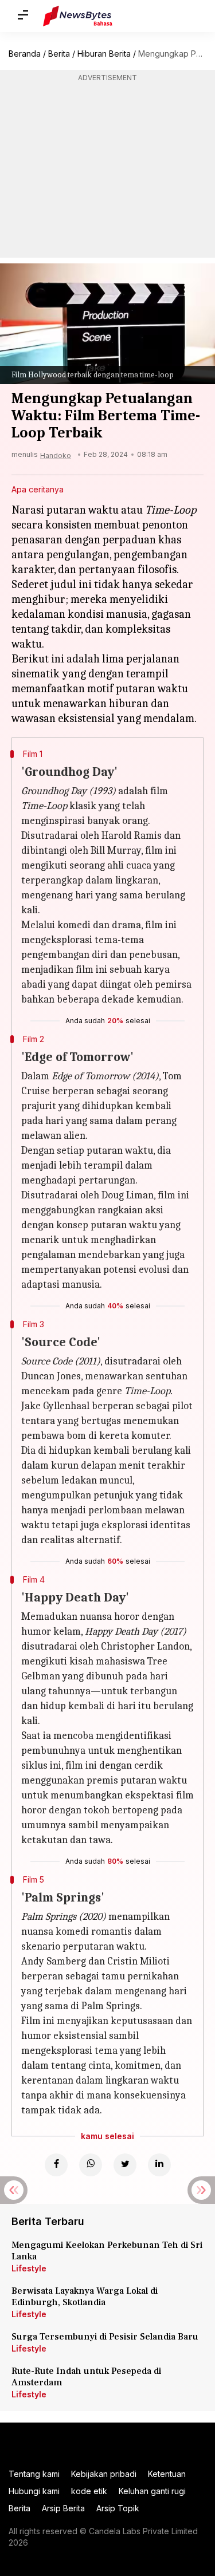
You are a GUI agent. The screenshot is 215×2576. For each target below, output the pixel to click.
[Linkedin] (159, 2165)
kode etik (89, 2491)
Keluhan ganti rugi (152, 2491)
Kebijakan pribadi (104, 2474)
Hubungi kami (34, 2491)
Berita (59, 54)
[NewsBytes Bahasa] (78, 16)
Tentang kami (34, 2474)
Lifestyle (29, 2268)
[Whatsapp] (91, 2165)
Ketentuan (167, 2474)
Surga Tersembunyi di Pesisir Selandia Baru (105, 2337)
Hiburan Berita (104, 54)
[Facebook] (56, 2165)
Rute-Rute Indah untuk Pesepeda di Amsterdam (86, 2377)
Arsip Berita (63, 2508)
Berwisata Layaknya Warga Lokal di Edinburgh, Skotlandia (85, 2297)
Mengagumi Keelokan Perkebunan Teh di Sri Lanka (107, 2251)
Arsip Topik (118, 2508)
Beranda (25, 54)
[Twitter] (125, 2165)
